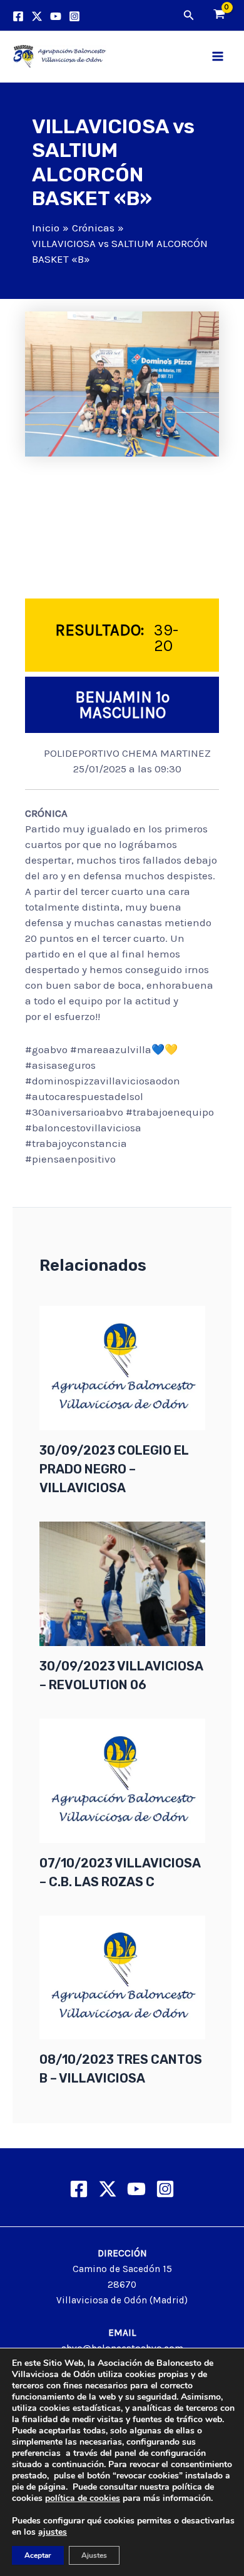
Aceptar (38, 2555)
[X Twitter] (108, 2189)
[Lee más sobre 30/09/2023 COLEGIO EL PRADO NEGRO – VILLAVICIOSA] (122, 1367)
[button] (189, 16)
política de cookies (83, 2498)
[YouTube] (56, 16)
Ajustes (94, 2555)
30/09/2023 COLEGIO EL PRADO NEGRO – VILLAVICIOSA (114, 1469)
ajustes (53, 2532)
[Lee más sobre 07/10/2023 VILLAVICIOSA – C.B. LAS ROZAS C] (122, 1779)
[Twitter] (37, 16)
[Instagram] (74, 16)
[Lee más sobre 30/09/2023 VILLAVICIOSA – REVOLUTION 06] (122, 1583)
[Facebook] (18, 16)
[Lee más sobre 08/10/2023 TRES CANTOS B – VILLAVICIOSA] (122, 1976)
